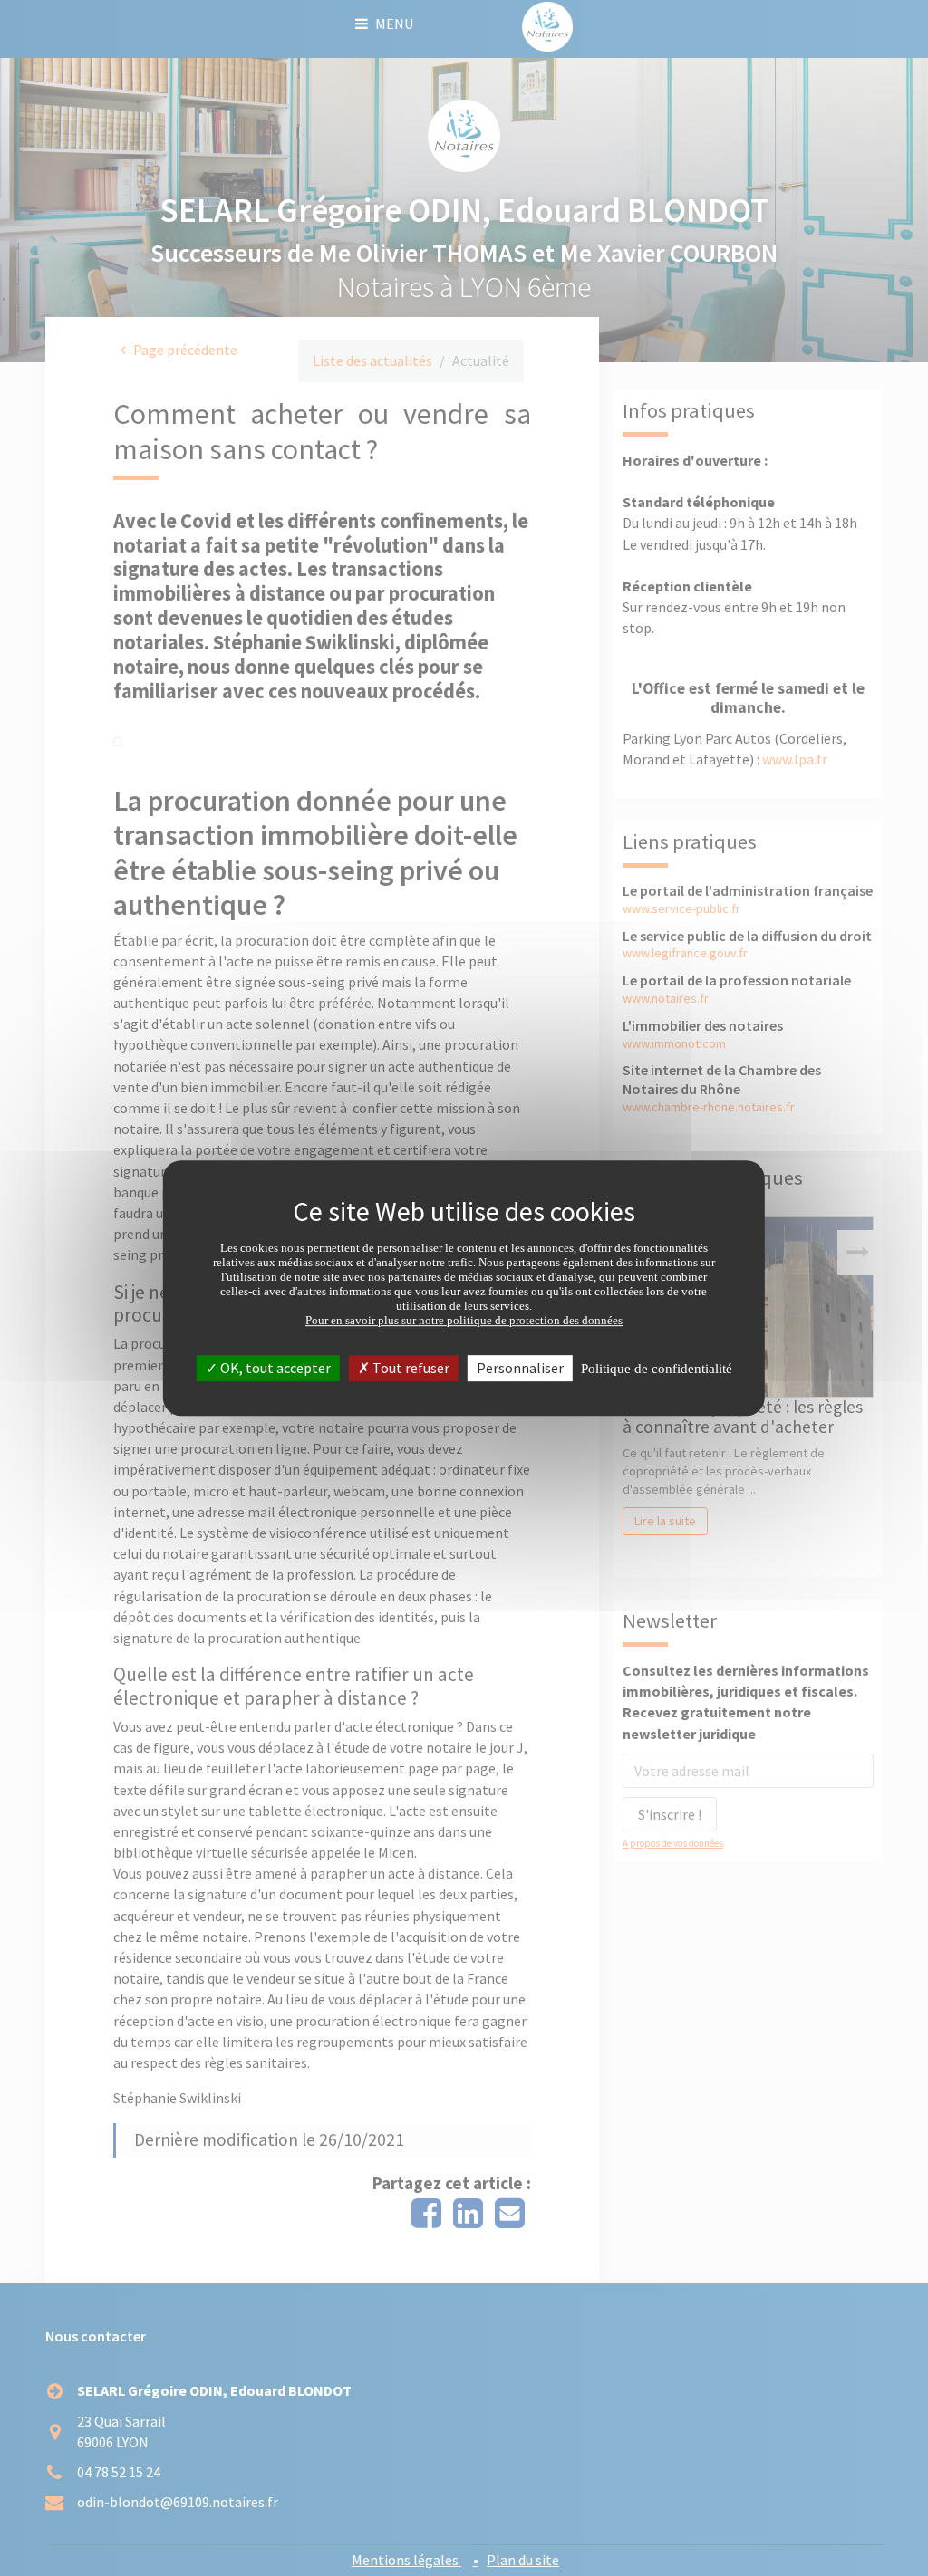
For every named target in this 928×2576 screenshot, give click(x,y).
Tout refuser (410, 1368)
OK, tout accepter (274, 1368)
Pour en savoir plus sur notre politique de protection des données (464, 1320)
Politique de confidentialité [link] (657, 1369)
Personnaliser (520, 1368)
